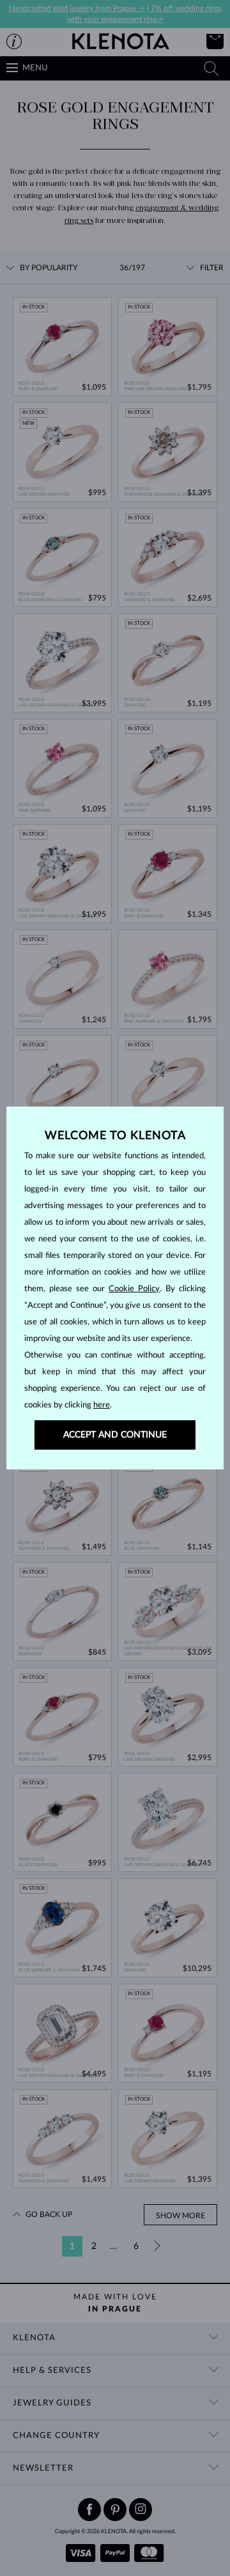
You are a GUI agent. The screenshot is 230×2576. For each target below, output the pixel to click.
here (102, 1405)
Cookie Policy (134, 1289)
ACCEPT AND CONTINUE (115, 1435)
